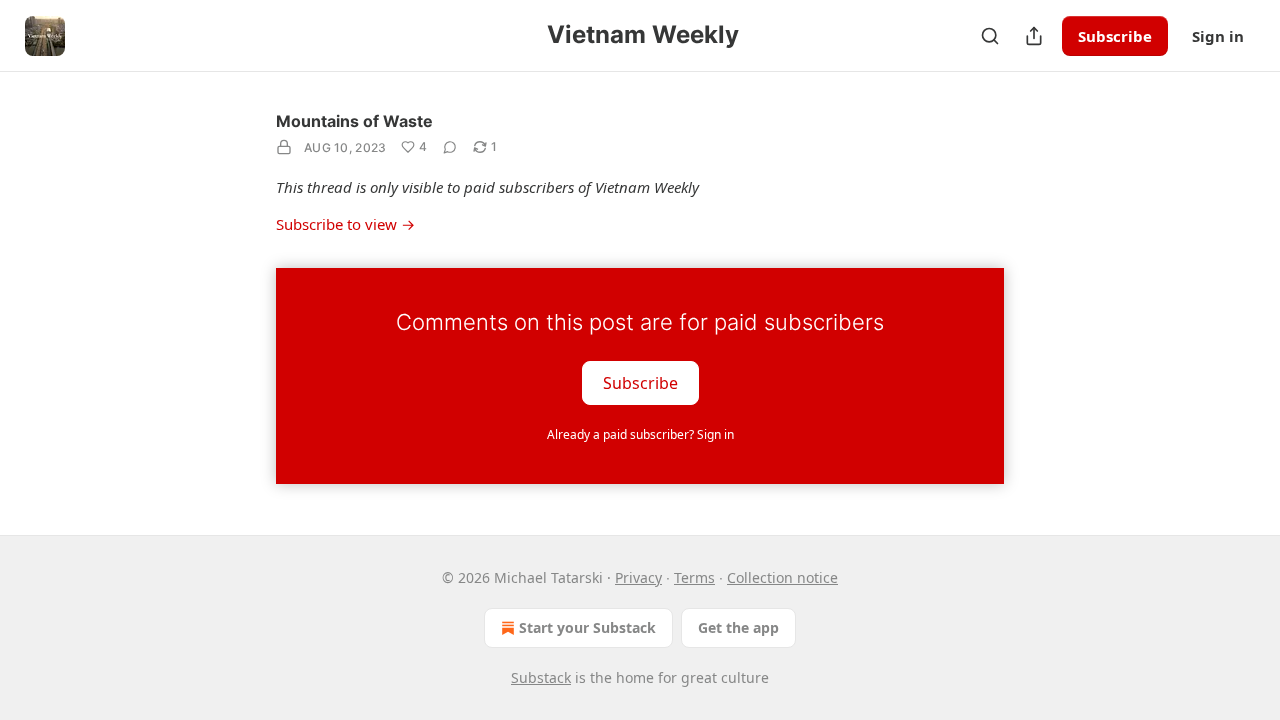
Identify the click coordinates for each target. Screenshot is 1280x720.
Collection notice (782, 577)
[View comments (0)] (450, 147)
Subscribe (1115, 36)
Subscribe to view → (345, 224)
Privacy (638, 577)
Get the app (738, 627)
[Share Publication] (1034, 36)
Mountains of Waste (354, 121)
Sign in (1218, 36)
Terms (694, 577)
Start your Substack (587, 627)
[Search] (990, 36)
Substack (541, 677)
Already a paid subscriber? (640, 434)
